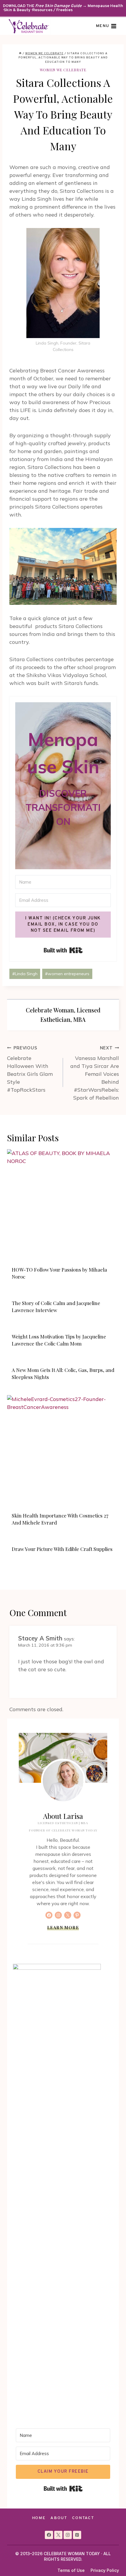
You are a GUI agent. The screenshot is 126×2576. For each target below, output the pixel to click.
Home (39, 2518)
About (59, 2518)
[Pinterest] (77, 2535)
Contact (83, 2518)
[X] (58, 2535)
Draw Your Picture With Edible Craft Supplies (62, 1549)
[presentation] (63, 1205)
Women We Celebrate (63, 70)
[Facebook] (49, 2535)
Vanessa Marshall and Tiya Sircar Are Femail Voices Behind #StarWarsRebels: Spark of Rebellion (95, 1073)
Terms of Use (71, 2570)
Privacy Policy (105, 2570)
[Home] (20, 54)
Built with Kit (63, 950)
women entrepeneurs (67, 974)
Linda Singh (25, 974)
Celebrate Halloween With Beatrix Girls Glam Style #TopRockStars (30, 1069)
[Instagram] (68, 2535)
